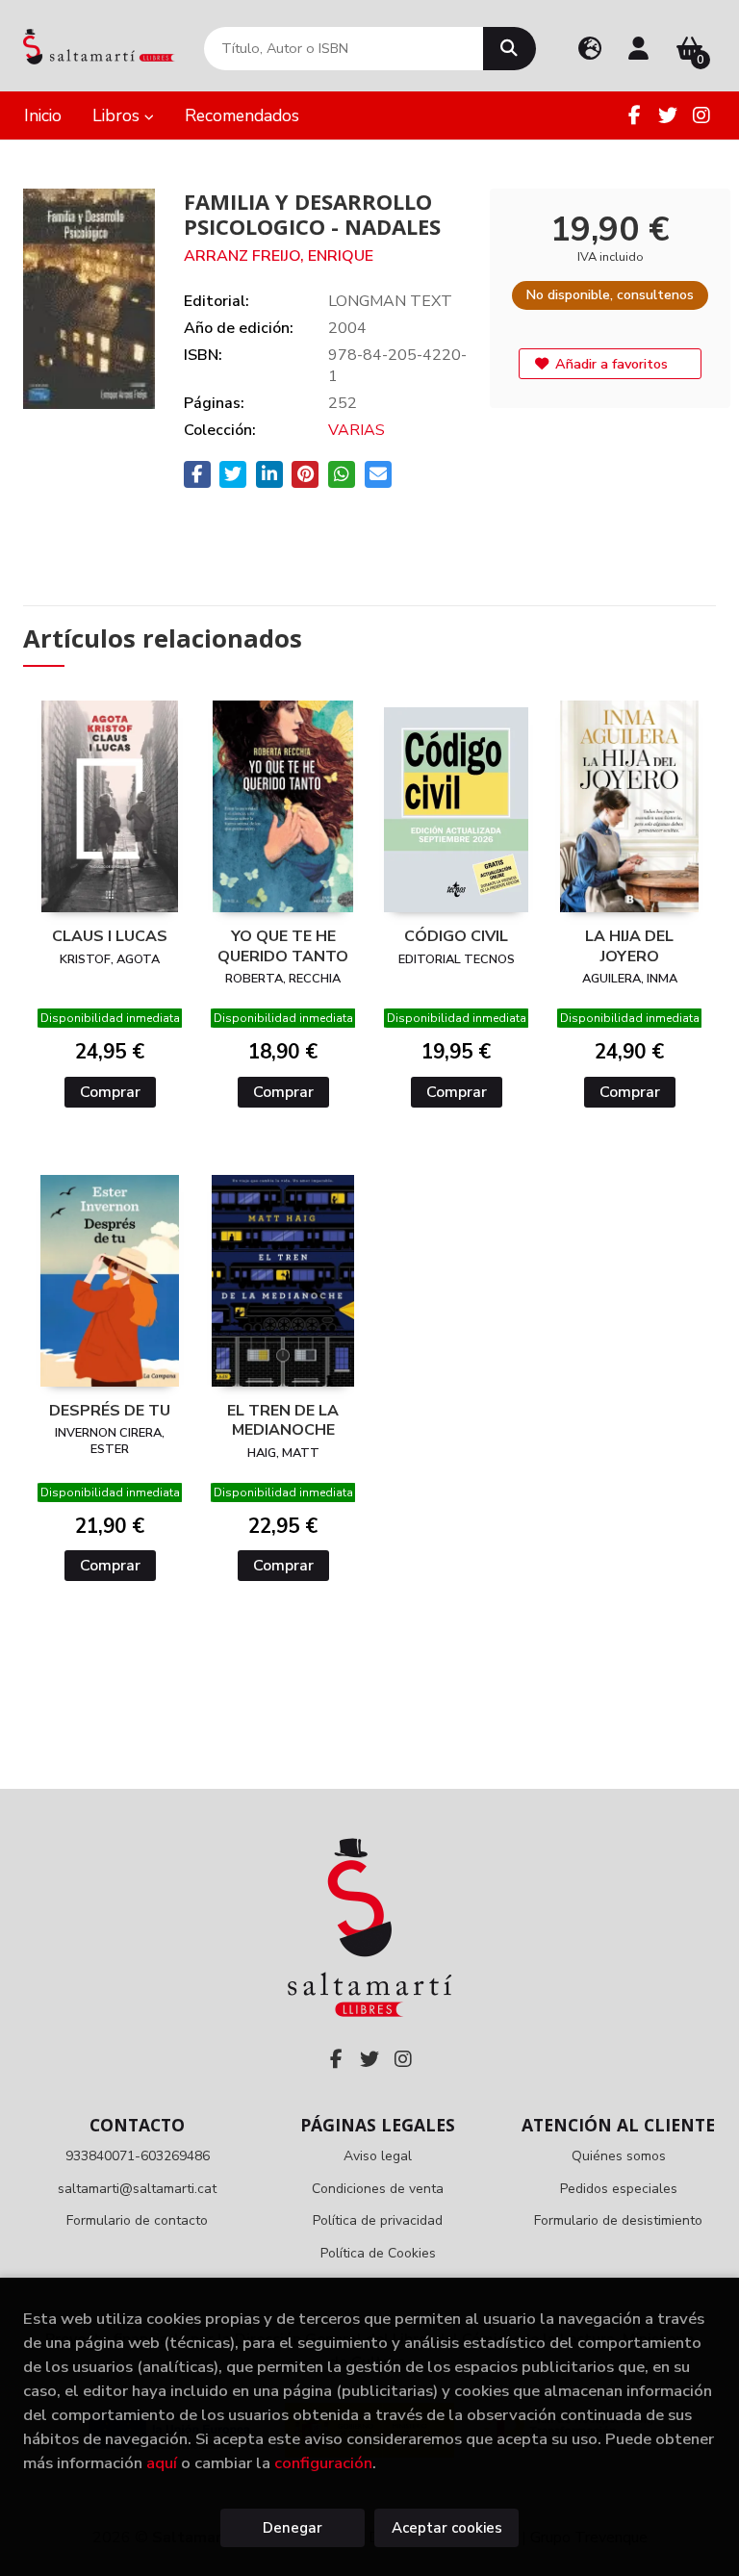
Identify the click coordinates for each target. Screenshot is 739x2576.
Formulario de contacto (137, 2220)
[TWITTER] (668, 115)
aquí (162, 2463)
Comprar (110, 1092)
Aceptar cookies (447, 2528)
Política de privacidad (378, 2220)
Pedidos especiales (619, 2189)
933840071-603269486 (138, 2156)
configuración (323, 2463)
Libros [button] (118, 115)
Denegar (293, 2528)
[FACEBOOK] (634, 115)
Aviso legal (378, 2156)
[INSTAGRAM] (701, 115)
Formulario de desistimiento (618, 2220)
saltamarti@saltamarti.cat (137, 2189)
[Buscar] (510, 49)
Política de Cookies (378, 2253)
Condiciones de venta (378, 2189)
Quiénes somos (619, 2156)
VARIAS (357, 430)
